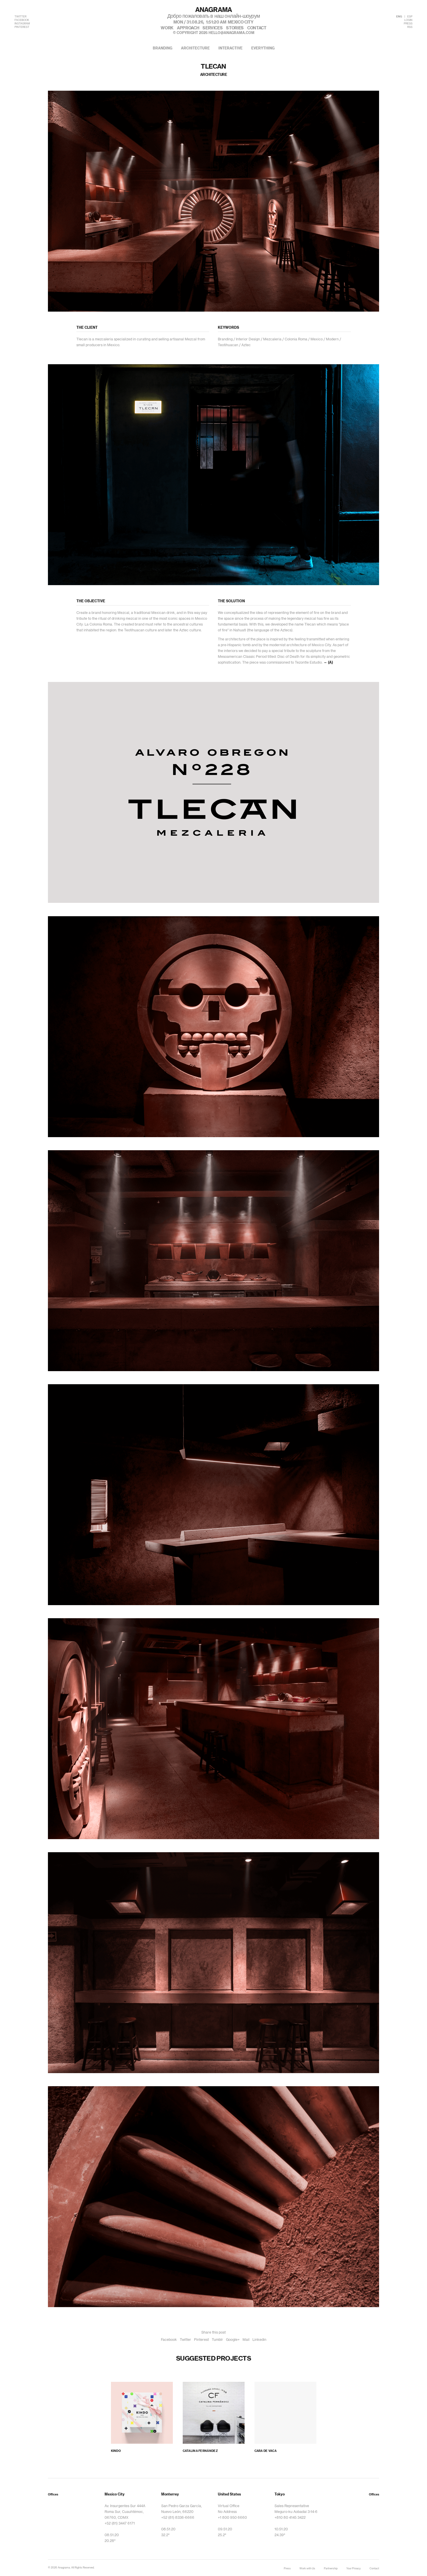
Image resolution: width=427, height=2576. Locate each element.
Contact (374, 2569)
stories (235, 28)
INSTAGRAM (22, 24)
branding (163, 48)
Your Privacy (354, 2569)
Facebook (169, 2340)
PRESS (408, 24)
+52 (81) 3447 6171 (120, 2523)
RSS (410, 27)
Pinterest (201, 2340)
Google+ (233, 2340)
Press (287, 2569)
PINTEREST (22, 27)
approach (188, 28)
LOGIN (408, 20)
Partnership (331, 2569)
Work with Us (307, 2569)
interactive (230, 48)
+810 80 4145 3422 (290, 2518)
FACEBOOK (22, 20)
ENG (399, 17)
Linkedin (259, 2340)
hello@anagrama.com (232, 33)
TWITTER (20, 17)
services (212, 28)
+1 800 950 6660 (232, 2518)
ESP (410, 17)
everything (263, 48)
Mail (246, 2340)
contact (257, 28)
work (167, 28)
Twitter (185, 2340)
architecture (195, 48)
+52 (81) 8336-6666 (178, 2518)
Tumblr (217, 2340)
